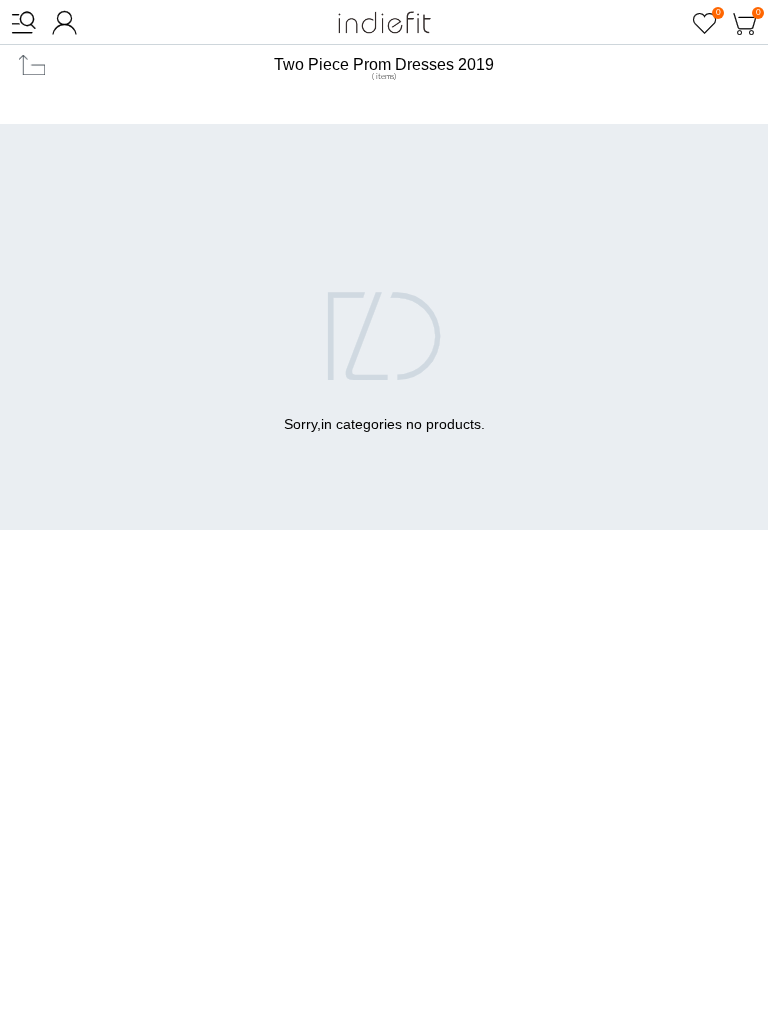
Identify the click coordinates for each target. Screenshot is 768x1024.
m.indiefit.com (384, 22)
